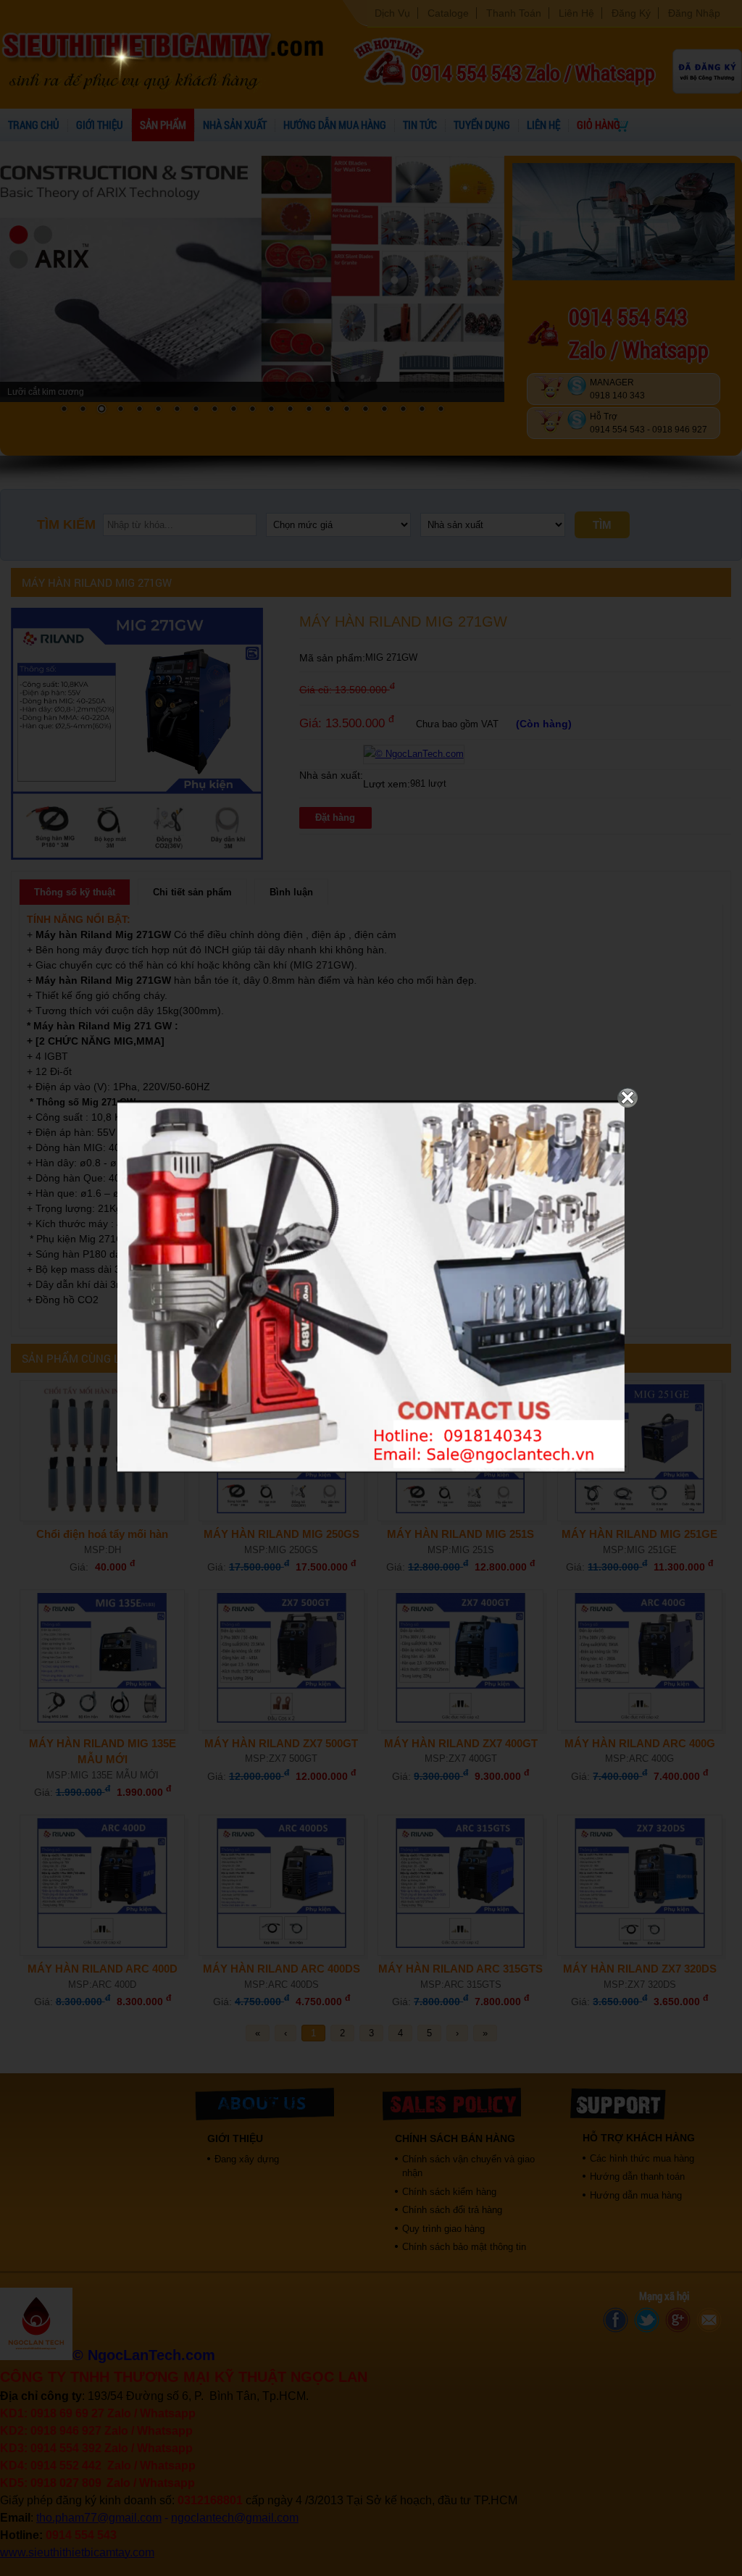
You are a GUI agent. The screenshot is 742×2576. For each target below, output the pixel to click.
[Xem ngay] (371, 1470)
